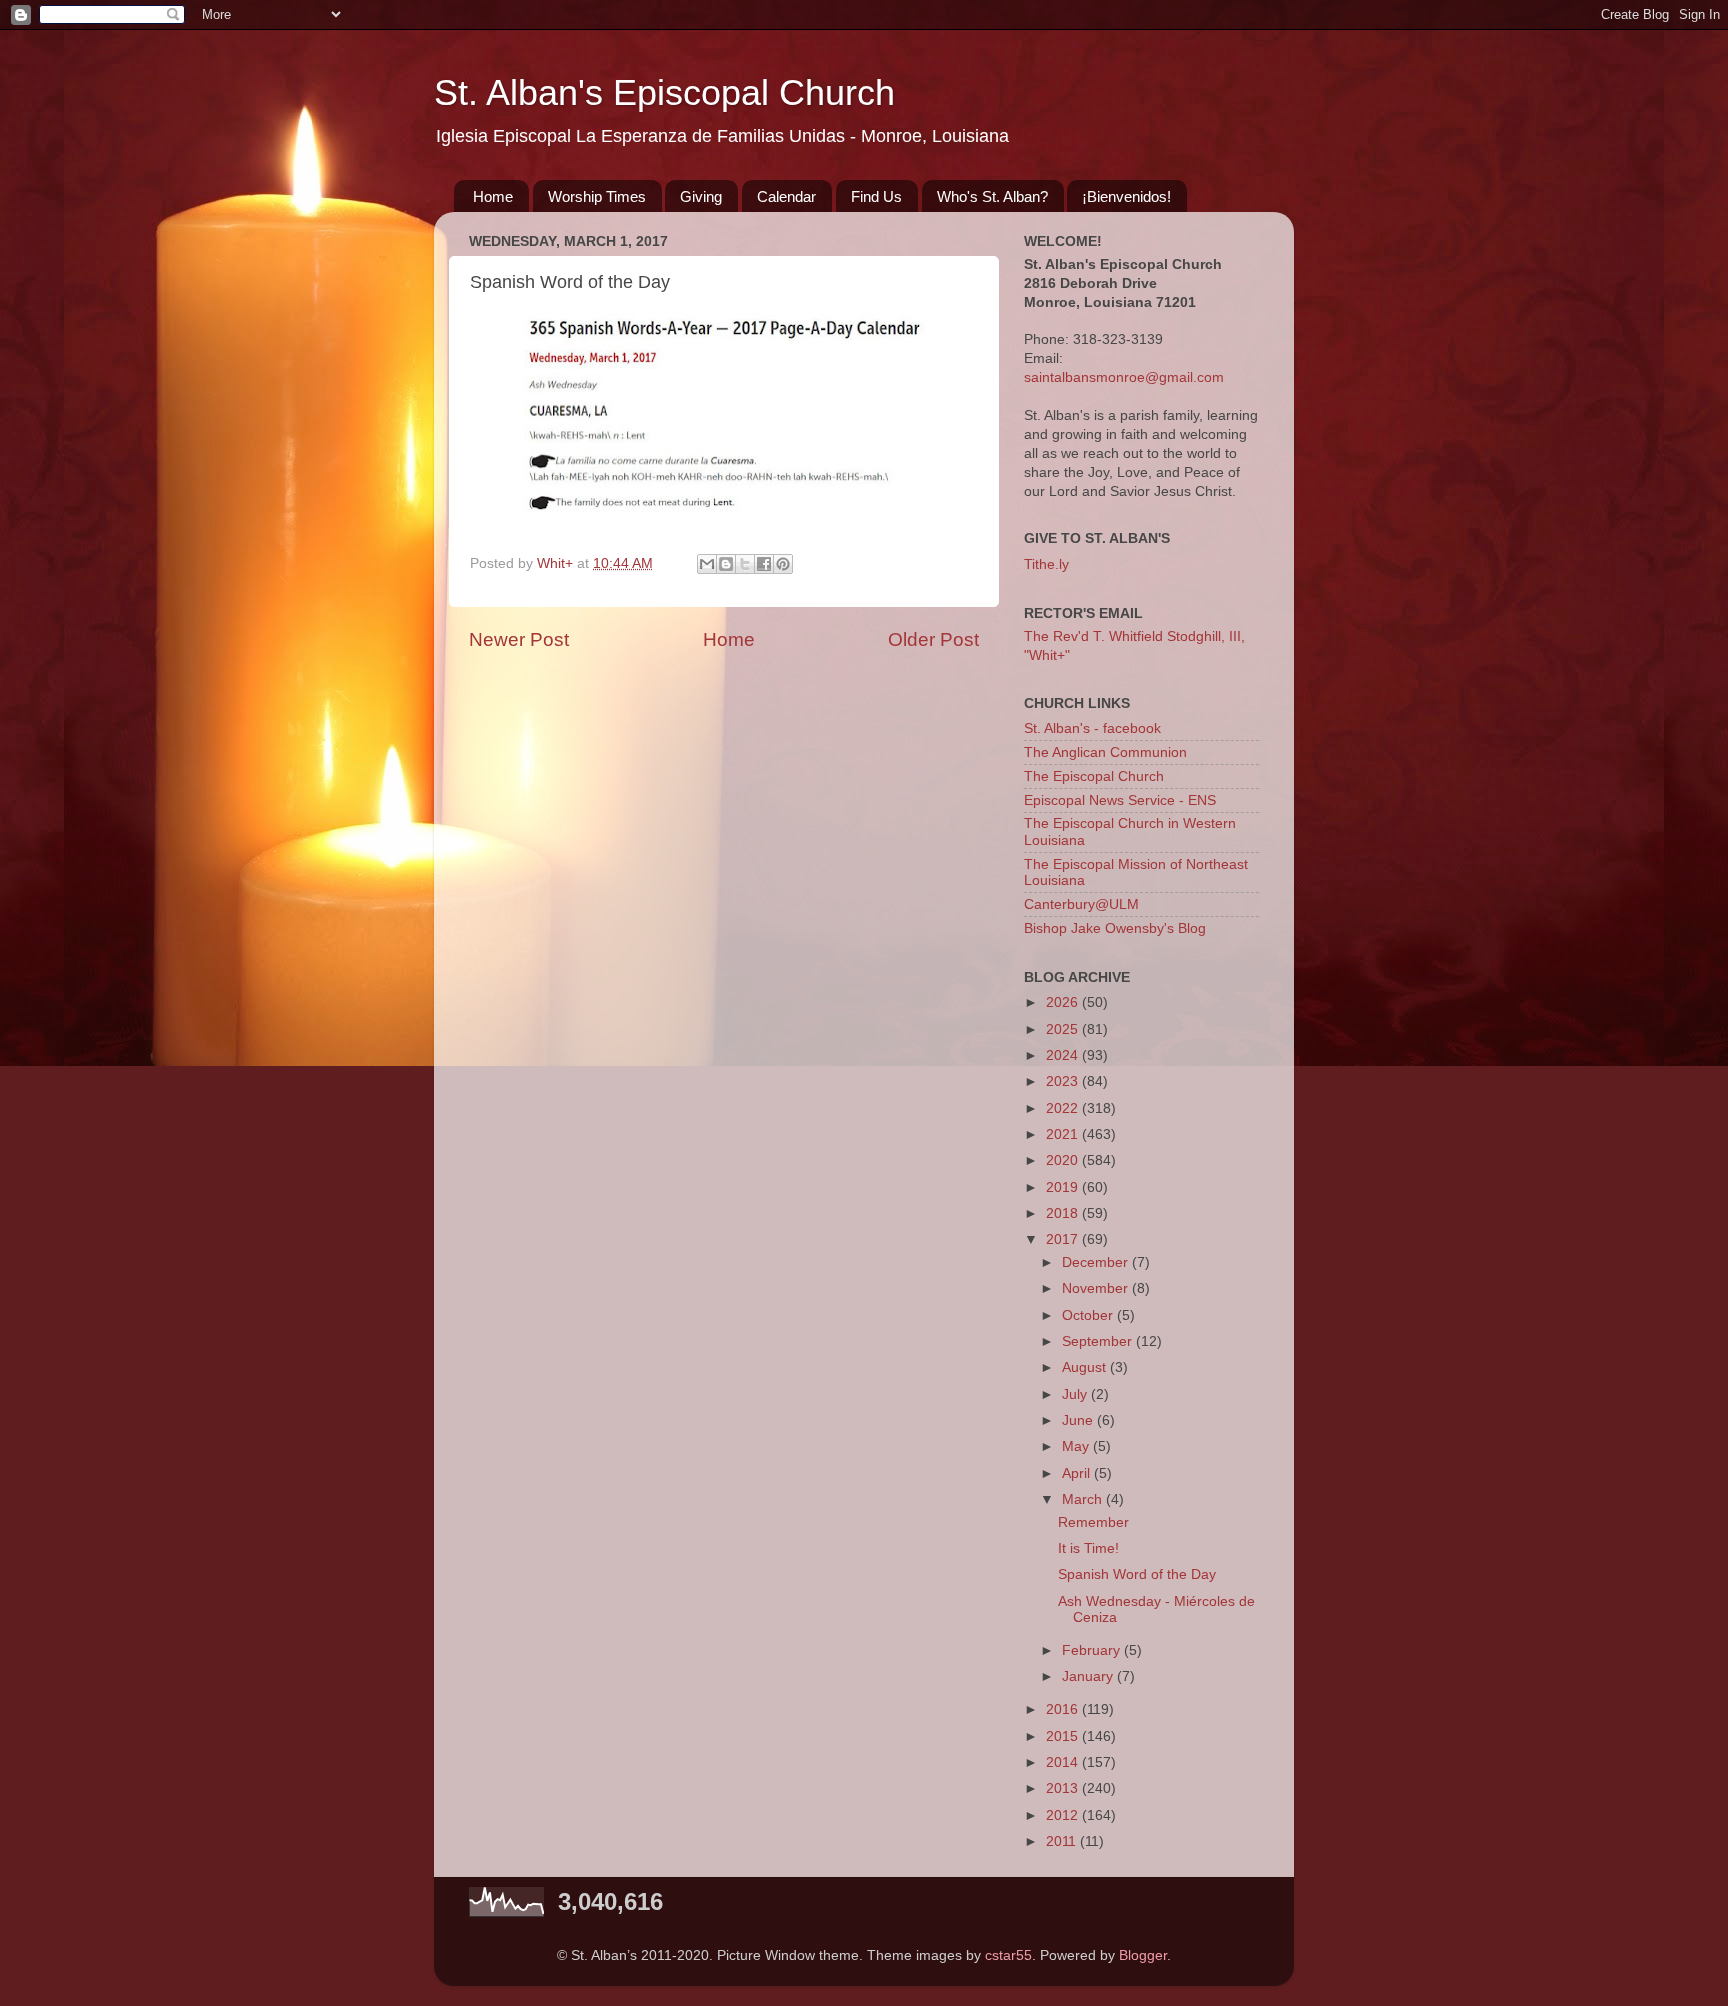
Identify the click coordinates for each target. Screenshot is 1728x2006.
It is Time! (1088, 1548)
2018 (1064, 1213)
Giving (701, 196)
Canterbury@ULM (1081, 904)
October (1089, 1315)
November (1097, 1288)
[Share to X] (745, 564)
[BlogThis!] (726, 564)
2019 (1064, 1187)
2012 (1064, 1815)
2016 (1064, 1709)
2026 (1064, 1002)
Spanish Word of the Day (1137, 1574)
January (1089, 1676)
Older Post (933, 639)
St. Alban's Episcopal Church (664, 92)
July (1076, 1394)
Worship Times (597, 196)
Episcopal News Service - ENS (1120, 800)
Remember (1093, 1522)
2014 (1064, 1762)
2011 (1063, 1841)
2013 (1064, 1788)
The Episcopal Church (1094, 776)
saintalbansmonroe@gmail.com (1124, 377)
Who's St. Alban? (992, 196)
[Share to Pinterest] (783, 564)
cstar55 (1008, 1955)
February (1093, 1650)
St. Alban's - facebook (1092, 728)
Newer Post (519, 639)
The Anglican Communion (1105, 752)
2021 (1064, 1134)
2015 (1064, 1736)
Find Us (876, 196)
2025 (1064, 1029)
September (1099, 1341)
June (1079, 1420)
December (1097, 1262)
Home (493, 196)
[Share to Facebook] (764, 564)
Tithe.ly (1046, 564)
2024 (1064, 1055)
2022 (1064, 1108)
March (1084, 1499)
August (1086, 1367)
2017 (1064, 1239)
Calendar (786, 196)
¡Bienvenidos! (1126, 196)
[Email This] (707, 564)
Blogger (1143, 1955)
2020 (1064, 1160)
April (1078, 1473)
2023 (1064, 1081)
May (1077, 1446)
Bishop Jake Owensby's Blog (1115, 928)
